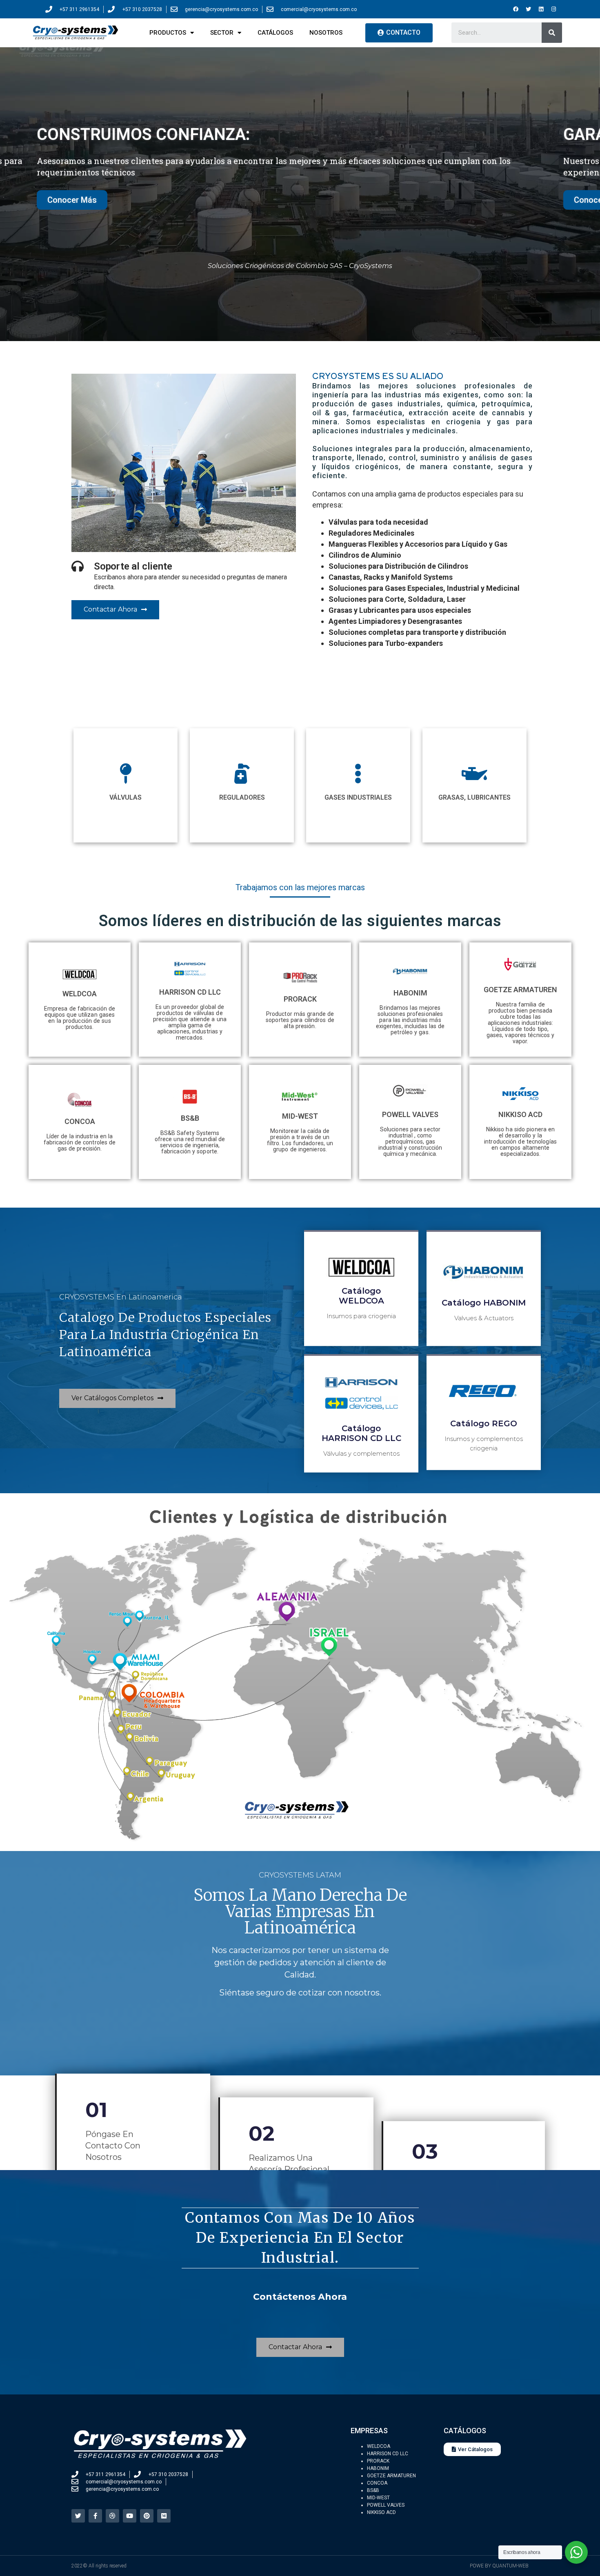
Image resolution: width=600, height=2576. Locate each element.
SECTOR (222, 33)
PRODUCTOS (168, 33)
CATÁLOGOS (275, 33)
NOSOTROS (326, 33)
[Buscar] (552, 33)
